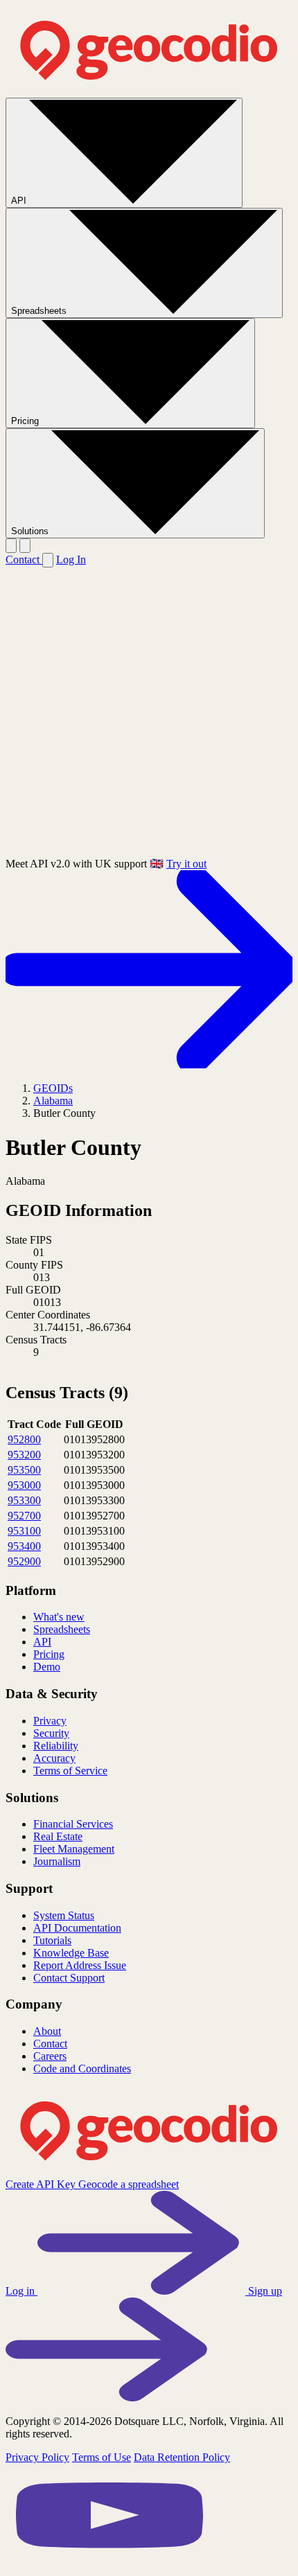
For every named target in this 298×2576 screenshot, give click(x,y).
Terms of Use (102, 2457)
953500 (24, 1470)
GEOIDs (53, 1088)
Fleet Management (74, 1849)
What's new (59, 1617)
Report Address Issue (80, 1965)
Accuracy (54, 1758)
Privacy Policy (37, 2457)
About (47, 2031)
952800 (24, 1439)
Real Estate (58, 1836)
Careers (50, 2056)
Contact (24, 559)
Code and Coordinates (82, 2068)
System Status (64, 1915)
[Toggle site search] (11, 546)
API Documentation (77, 1928)
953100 (24, 1531)
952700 (24, 1516)
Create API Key (42, 2184)
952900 (24, 1561)
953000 (24, 1485)
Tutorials (52, 1940)
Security (51, 1733)
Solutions (31, 531)
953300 (24, 1500)
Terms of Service (70, 1771)
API (20, 201)
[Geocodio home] (149, 91)
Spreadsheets (40, 311)
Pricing (26, 421)
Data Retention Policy (182, 2457)
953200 (24, 1455)
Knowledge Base (71, 1953)
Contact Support (69, 1978)
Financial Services (73, 1824)
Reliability (56, 1746)
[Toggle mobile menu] (25, 546)
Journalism (57, 1861)
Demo (47, 1667)
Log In (71, 559)
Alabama (53, 1101)
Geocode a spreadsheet (129, 2184)
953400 (24, 1546)
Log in (21, 2291)
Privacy (50, 1721)
